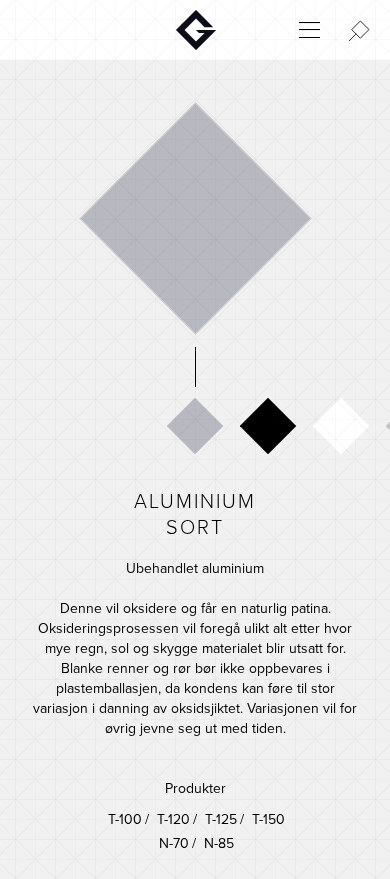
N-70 (174, 843)
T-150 (220, 819)
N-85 (219, 843)
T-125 (173, 819)
